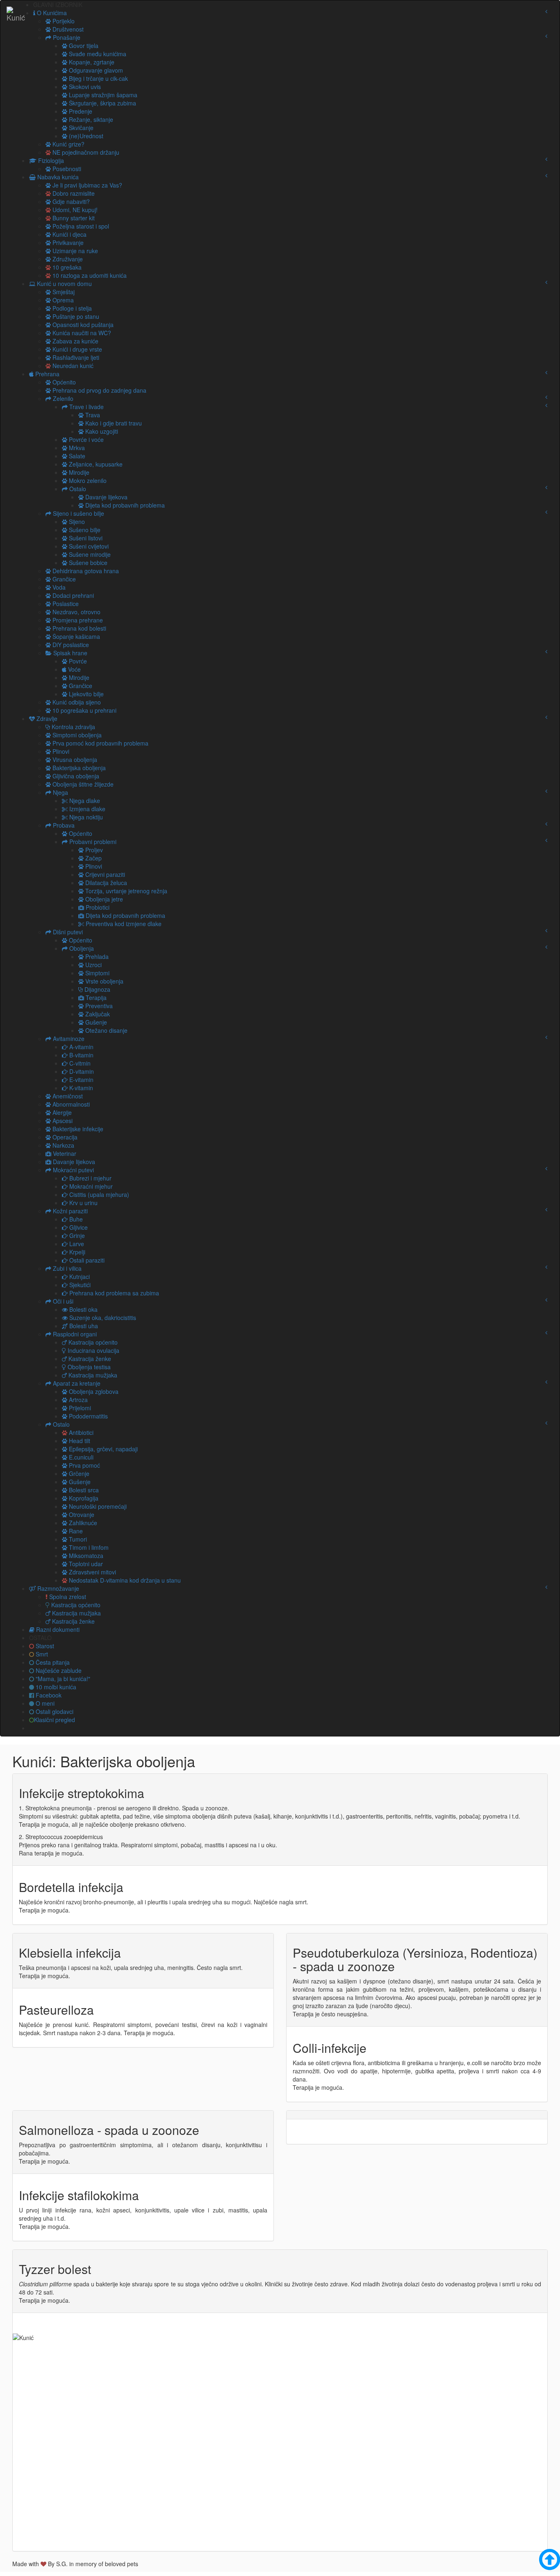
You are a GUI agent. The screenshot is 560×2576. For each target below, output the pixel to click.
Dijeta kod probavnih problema (124, 505)
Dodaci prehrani (72, 595)
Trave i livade (86, 407)
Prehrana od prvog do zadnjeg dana (99, 390)
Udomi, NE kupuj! (74, 210)
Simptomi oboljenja (76, 735)
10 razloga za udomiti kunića (89, 275)
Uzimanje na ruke (74, 251)
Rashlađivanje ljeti (75, 357)
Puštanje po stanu (75, 316)
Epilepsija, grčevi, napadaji (102, 1449)
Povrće (77, 661)
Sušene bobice (87, 563)
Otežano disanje (106, 1030)
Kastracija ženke (89, 1359)
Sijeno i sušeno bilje (78, 513)
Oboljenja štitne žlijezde (82, 784)
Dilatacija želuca (105, 883)
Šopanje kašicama (75, 636)
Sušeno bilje (84, 530)
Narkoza (63, 1145)
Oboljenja (81, 948)
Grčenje (78, 1473)
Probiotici (97, 907)
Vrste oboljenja (104, 981)
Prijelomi (79, 1408)
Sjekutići (79, 1285)
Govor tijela (83, 46)
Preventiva (98, 1006)
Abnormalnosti (70, 1104)
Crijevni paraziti (104, 874)
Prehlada (96, 956)
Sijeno (76, 522)
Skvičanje (80, 128)
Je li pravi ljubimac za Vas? (87, 185)
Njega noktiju (85, 817)
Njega (60, 792)
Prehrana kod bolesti (79, 628)
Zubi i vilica (66, 1268)
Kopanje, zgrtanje (91, 62)
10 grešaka (66, 267)
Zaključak (97, 1014)
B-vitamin (81, 1055)
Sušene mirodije (89, 554)
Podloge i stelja (71, 308)
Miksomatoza (85, 1556)
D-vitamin (81, 1071)
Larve (76, 1244)
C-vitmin (79, 1063)
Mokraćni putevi (73, 1170)
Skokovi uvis (84, 87)
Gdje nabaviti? (70, 201)
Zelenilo (62, 398)
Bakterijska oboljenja (78, 768)
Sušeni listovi (85, 538)
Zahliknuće (82, 1523)
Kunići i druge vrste (76, 349)
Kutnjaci (79, 1277)
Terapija (95, 997)
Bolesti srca (83, 1490)
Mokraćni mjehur (90, 1186)
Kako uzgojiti (101, 431)
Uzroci (93, 965)
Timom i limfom (88, 1547)
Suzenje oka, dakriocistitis (102, 1318)
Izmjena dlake (87, 809)
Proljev (93, 850)
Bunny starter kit (73, 218)
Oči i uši (62, 1301)
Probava (63, 825)
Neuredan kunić (72, 366)
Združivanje (67, 259)
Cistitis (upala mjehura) (98, 1194)
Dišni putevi (67, 932)
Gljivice (78, 1227)
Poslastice (65, 604)
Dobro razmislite (73, 193)
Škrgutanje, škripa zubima (102, 103)
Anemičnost (67, 1096)
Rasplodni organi (74, 1334)
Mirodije (78, 472)
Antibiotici (80, 1432)
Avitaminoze (68, 1039)
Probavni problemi (92, 842)
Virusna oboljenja (74, 760)
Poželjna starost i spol (80, 226)
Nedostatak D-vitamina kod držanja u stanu (124, 1580)
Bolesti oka (83, 1309)
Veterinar (64, 1153)
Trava (92, 415)
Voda (58, 587)
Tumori (77, 1539)
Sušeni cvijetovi (88, 546)
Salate (76, 456)
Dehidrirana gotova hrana (85, 571)
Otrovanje (81, 1514)
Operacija (64, 1137)
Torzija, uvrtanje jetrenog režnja (125, 891)
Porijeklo (63, 21)
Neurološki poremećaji (97, 1506)
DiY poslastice (70, 645)
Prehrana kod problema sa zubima (113, 1293)
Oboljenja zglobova (93, 1391)
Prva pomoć (84, 1465)
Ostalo (77, 489)
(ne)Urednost (85, 136)
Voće (74, 669)
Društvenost (67, 29)
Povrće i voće (85, 439)
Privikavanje (67, 243)
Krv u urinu (83, 1203)
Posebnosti (66, 169)
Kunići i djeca (69, 234)
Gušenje (95, 1022)
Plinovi (60, 751)
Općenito (63, 382)
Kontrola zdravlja (73, 727)
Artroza (77, 1400)
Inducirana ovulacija (93, 1350)
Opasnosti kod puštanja (82, 325)
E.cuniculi (80, 1457)
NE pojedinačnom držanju (85, 152)
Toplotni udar (85, 1564)
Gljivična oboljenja (75, 776)
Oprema (62, 300)
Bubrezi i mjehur (90, 1178)
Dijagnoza (97, 989)
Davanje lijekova (106, 497)
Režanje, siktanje (90, 119)
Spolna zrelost (67, 1597)
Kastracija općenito (92, 1342)
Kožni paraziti (69, 1211)
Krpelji (76, 1252)
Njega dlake (84, 801)
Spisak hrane (69, 653)
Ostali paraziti (86, 1260)
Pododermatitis (88, 1416)
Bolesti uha (83, 1326)
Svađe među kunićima (97, 54)
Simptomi (97, 973)
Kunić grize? (68, 144)
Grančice (63, 579)
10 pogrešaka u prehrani (84, 710)
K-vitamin (80, 1088)
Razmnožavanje (57, 1588)
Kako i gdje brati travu (113, 423)
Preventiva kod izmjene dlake (123, 924)
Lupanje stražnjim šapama (102, 95)
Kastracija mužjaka (92, 1375)
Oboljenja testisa (88, 1367)
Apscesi (62, 1121)
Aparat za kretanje (76, 1383)
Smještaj (63, 292)
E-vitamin (81, 1080)
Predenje (80, 111)
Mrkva (76, 448)
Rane (75, 1531)
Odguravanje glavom (95, 70)
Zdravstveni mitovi (92, 1572)
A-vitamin (81, 1047)
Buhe (75, 1219)
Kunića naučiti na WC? (81, 333)
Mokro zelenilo (87, 480)
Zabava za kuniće (75, 341)
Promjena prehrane (77, 620)
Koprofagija (83, 1498)
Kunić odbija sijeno (76, 702)
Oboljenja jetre (103, 899)
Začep (93, 858)
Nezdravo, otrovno (76, 612)
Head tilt (79, 1441)
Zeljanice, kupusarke (95, 464)
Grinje (76, 1235)
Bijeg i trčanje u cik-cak (98, 78)
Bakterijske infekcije (77, 1129)
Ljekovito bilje (85, 694)
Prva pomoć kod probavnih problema (100, 743)
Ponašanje (66, 37)
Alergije (61, 1112)
